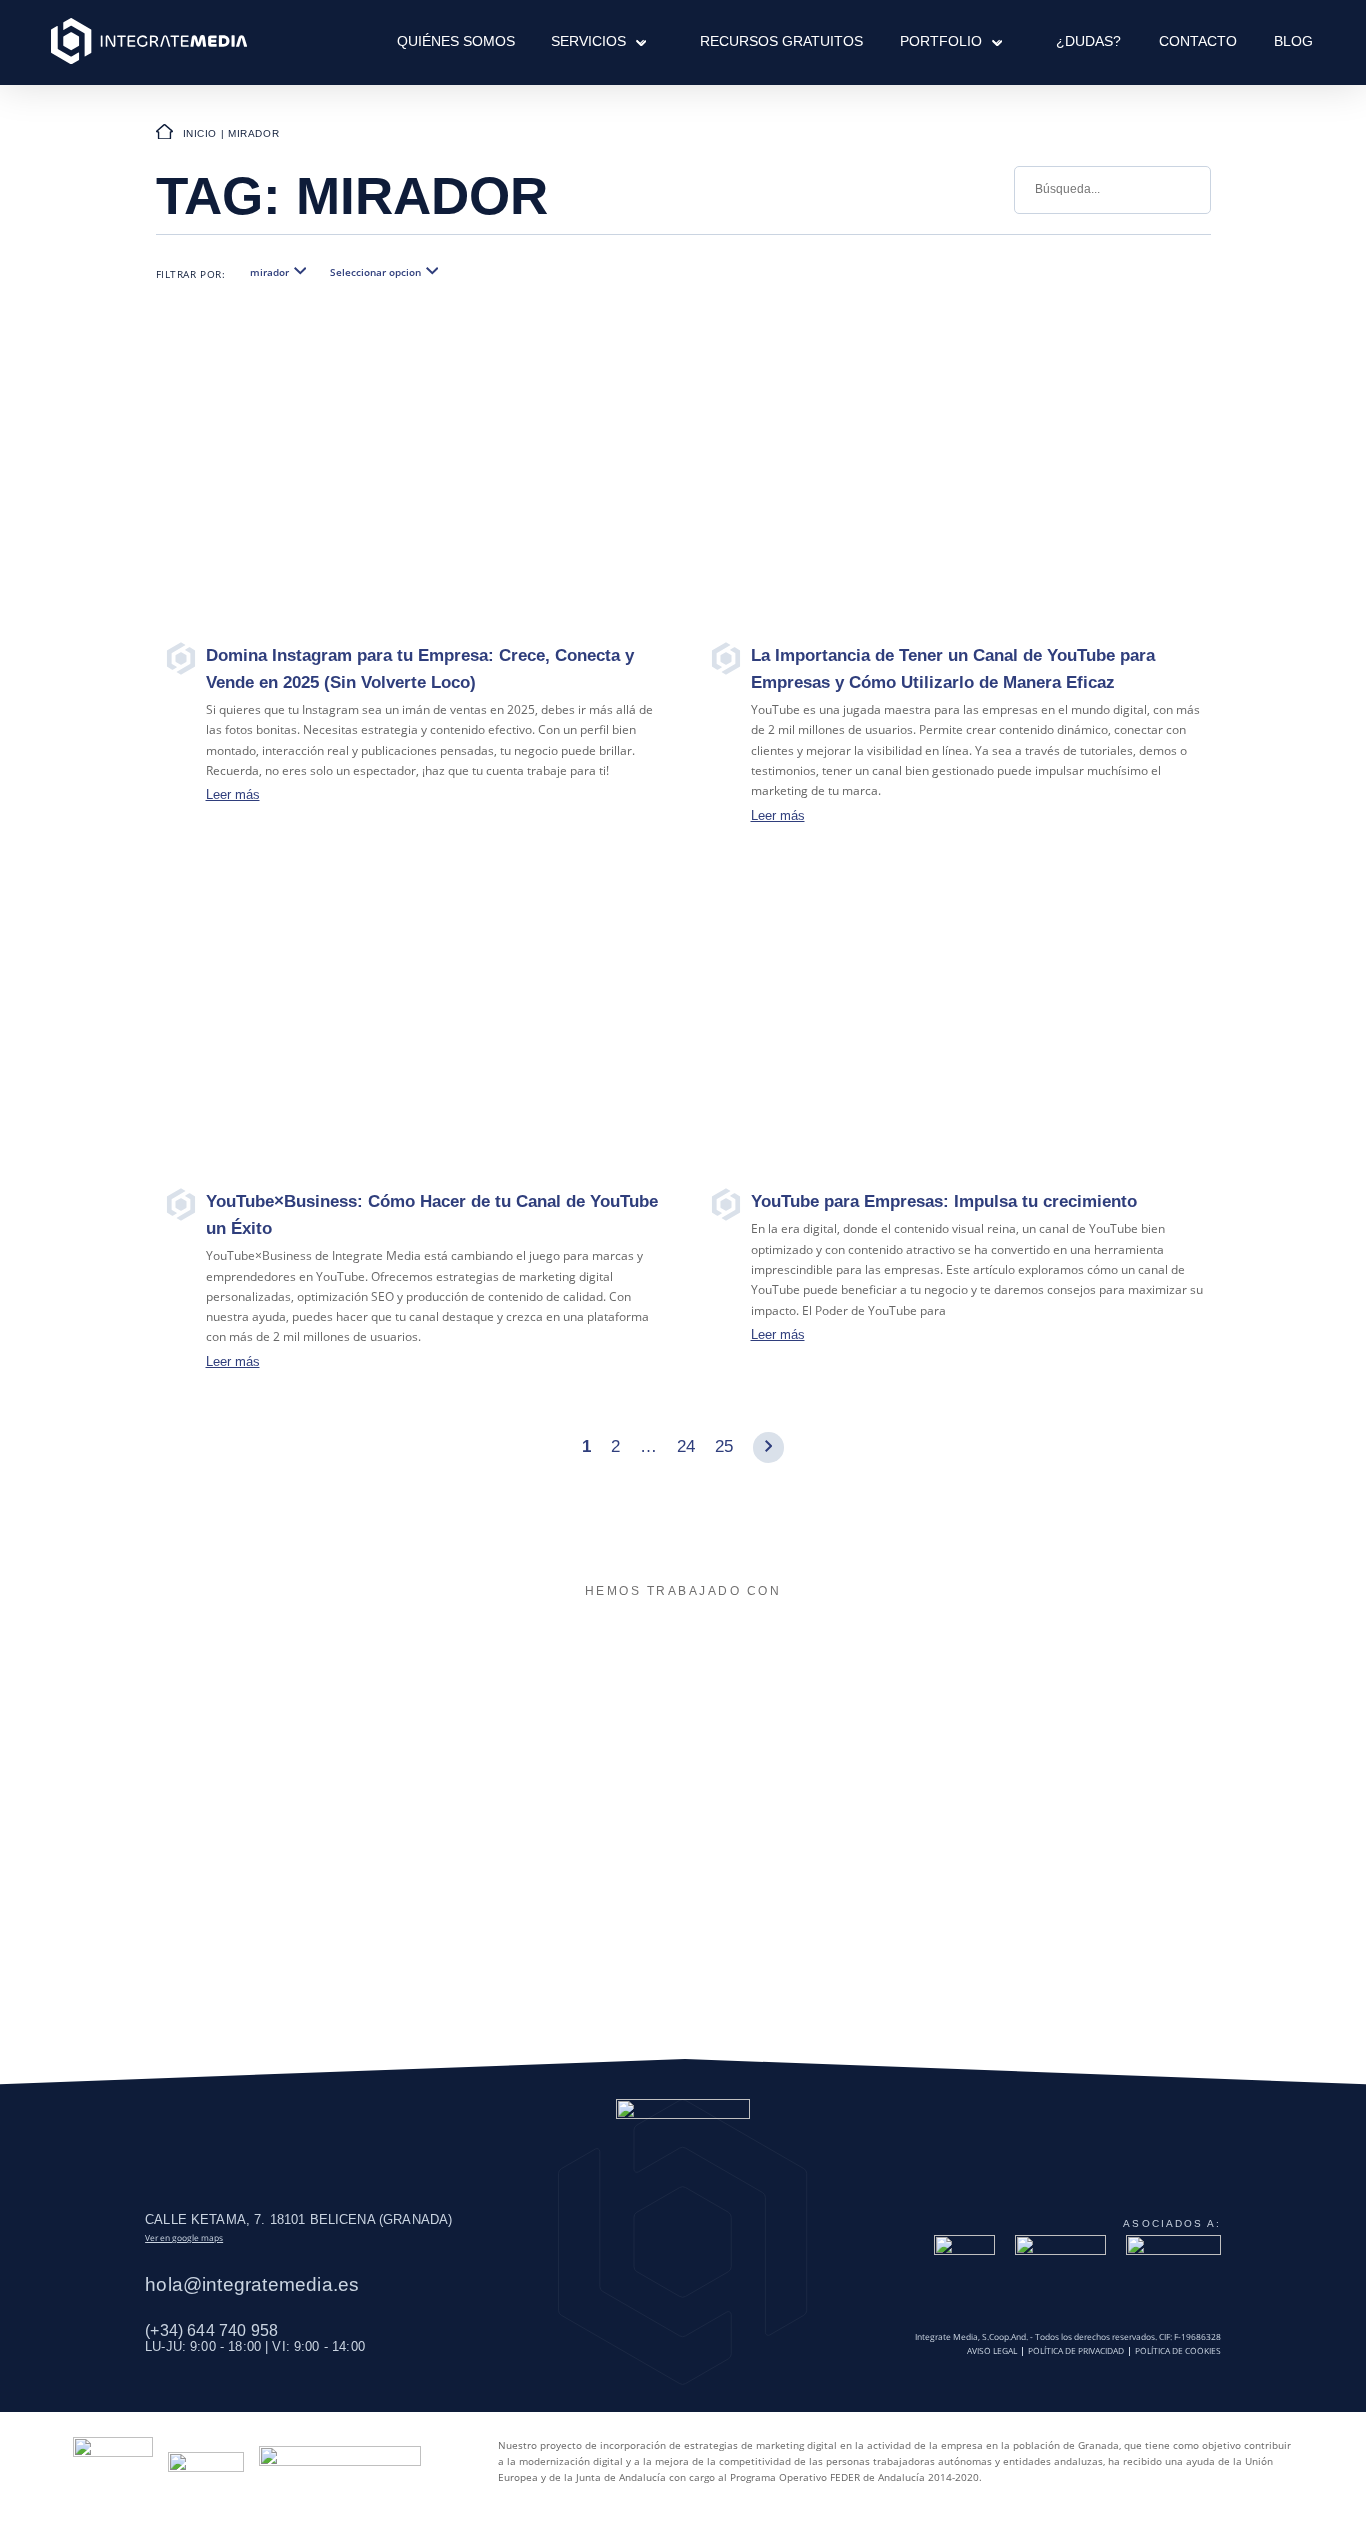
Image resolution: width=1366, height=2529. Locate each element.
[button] (635, 41)
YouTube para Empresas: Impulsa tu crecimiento (944, 1201)
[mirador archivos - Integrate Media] (149, 42)
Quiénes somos (456, 41)
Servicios (588, 41)
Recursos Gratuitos (781, 41)
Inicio (200, 133)
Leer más (233, 794)
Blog (1293, 41)
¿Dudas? (1088, 41)
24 (686, 1446)
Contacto (1198, 41)
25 (724, 1446)
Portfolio (941, 41)
